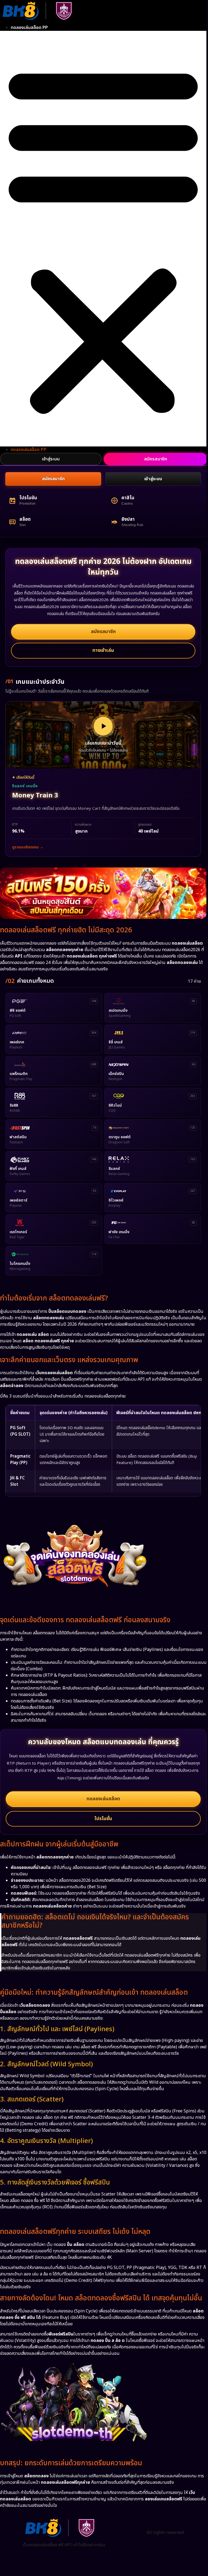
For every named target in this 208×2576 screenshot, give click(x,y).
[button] (103, 239)
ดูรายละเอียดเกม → (28, 847)
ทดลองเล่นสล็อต (103, 1799)
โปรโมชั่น (103, 1819)
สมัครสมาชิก (53, 479)
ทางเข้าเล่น (103, 650)
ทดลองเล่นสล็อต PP (29, 28)
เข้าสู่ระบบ (51, 459)
